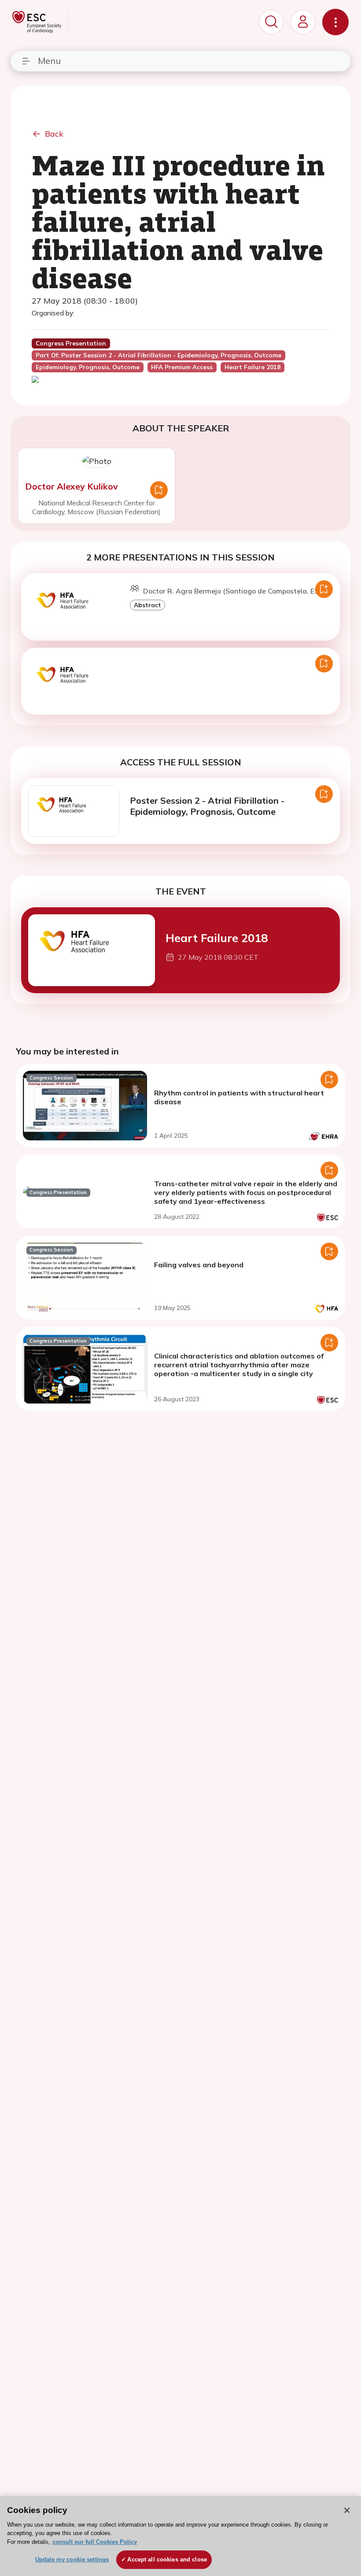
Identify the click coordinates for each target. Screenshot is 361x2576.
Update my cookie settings (72, 2559)
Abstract (147, 605)
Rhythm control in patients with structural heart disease (239, 1097)
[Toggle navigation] (335, 22)
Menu (49, 61)
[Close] (347, 2510)
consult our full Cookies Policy (95, 2542)
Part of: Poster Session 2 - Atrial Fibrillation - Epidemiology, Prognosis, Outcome (158, 355)
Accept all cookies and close (167, 2559)
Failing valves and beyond (199, 1265)
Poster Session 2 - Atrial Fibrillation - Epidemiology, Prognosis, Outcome (207, 806)
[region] (180, 2536)
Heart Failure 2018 (217, 938)
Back (54, 134)
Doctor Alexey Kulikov (72, 486)
